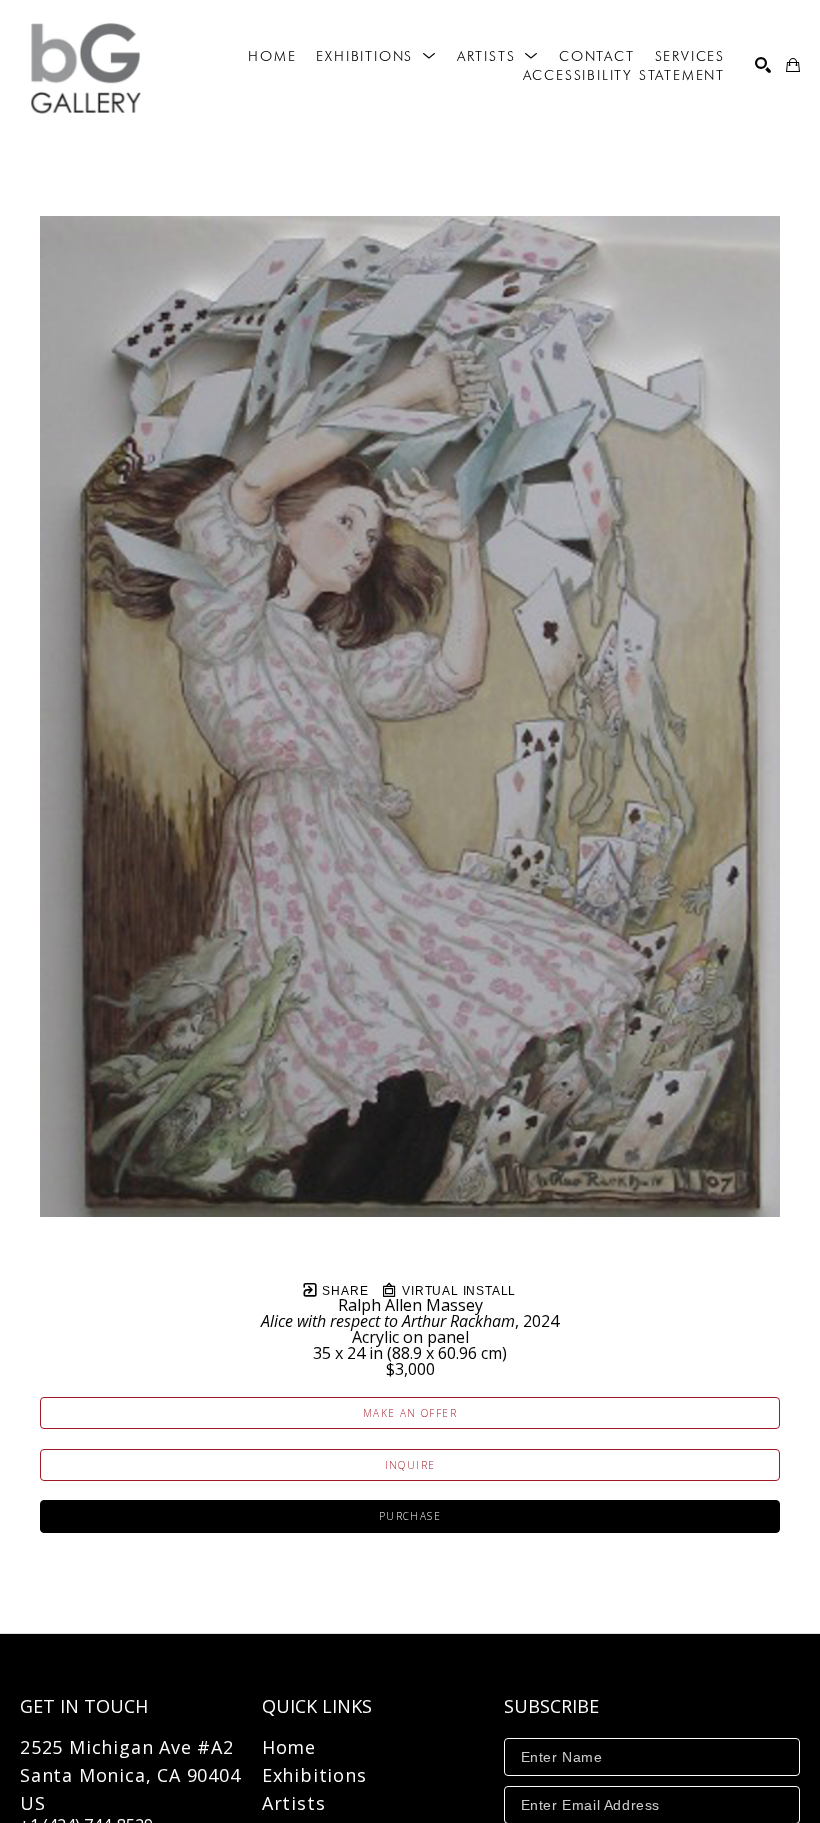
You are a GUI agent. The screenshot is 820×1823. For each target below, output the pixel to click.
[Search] (763, 65)
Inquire (410, 1465)
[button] (376, 56)
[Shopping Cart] (793, 65)
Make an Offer (410, 1413)
